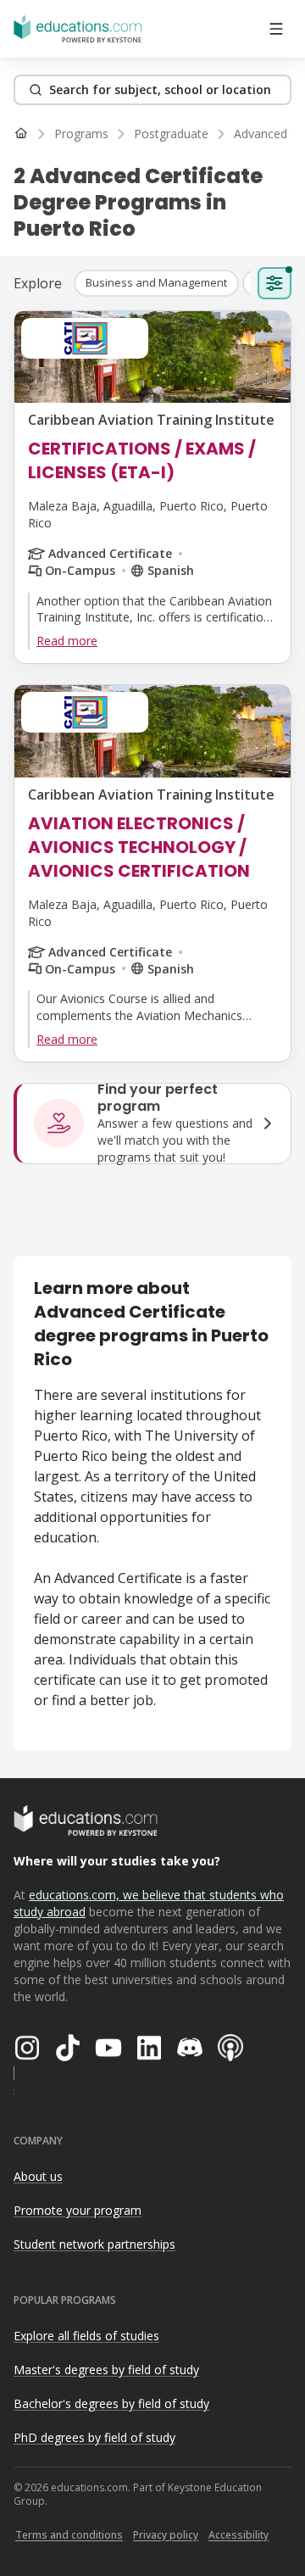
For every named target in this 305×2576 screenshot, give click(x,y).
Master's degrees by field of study (106, 2370)
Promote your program (78, 2210)
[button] (156, 283)
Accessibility (238, 2535)
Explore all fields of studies (86, 2336)
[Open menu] (276, 29)
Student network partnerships (94, 2244)
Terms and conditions (69, 2535)
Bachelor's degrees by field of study (111, 2403)
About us (38, 2176)
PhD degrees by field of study (94, 2437)
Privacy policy (166, 2535)
